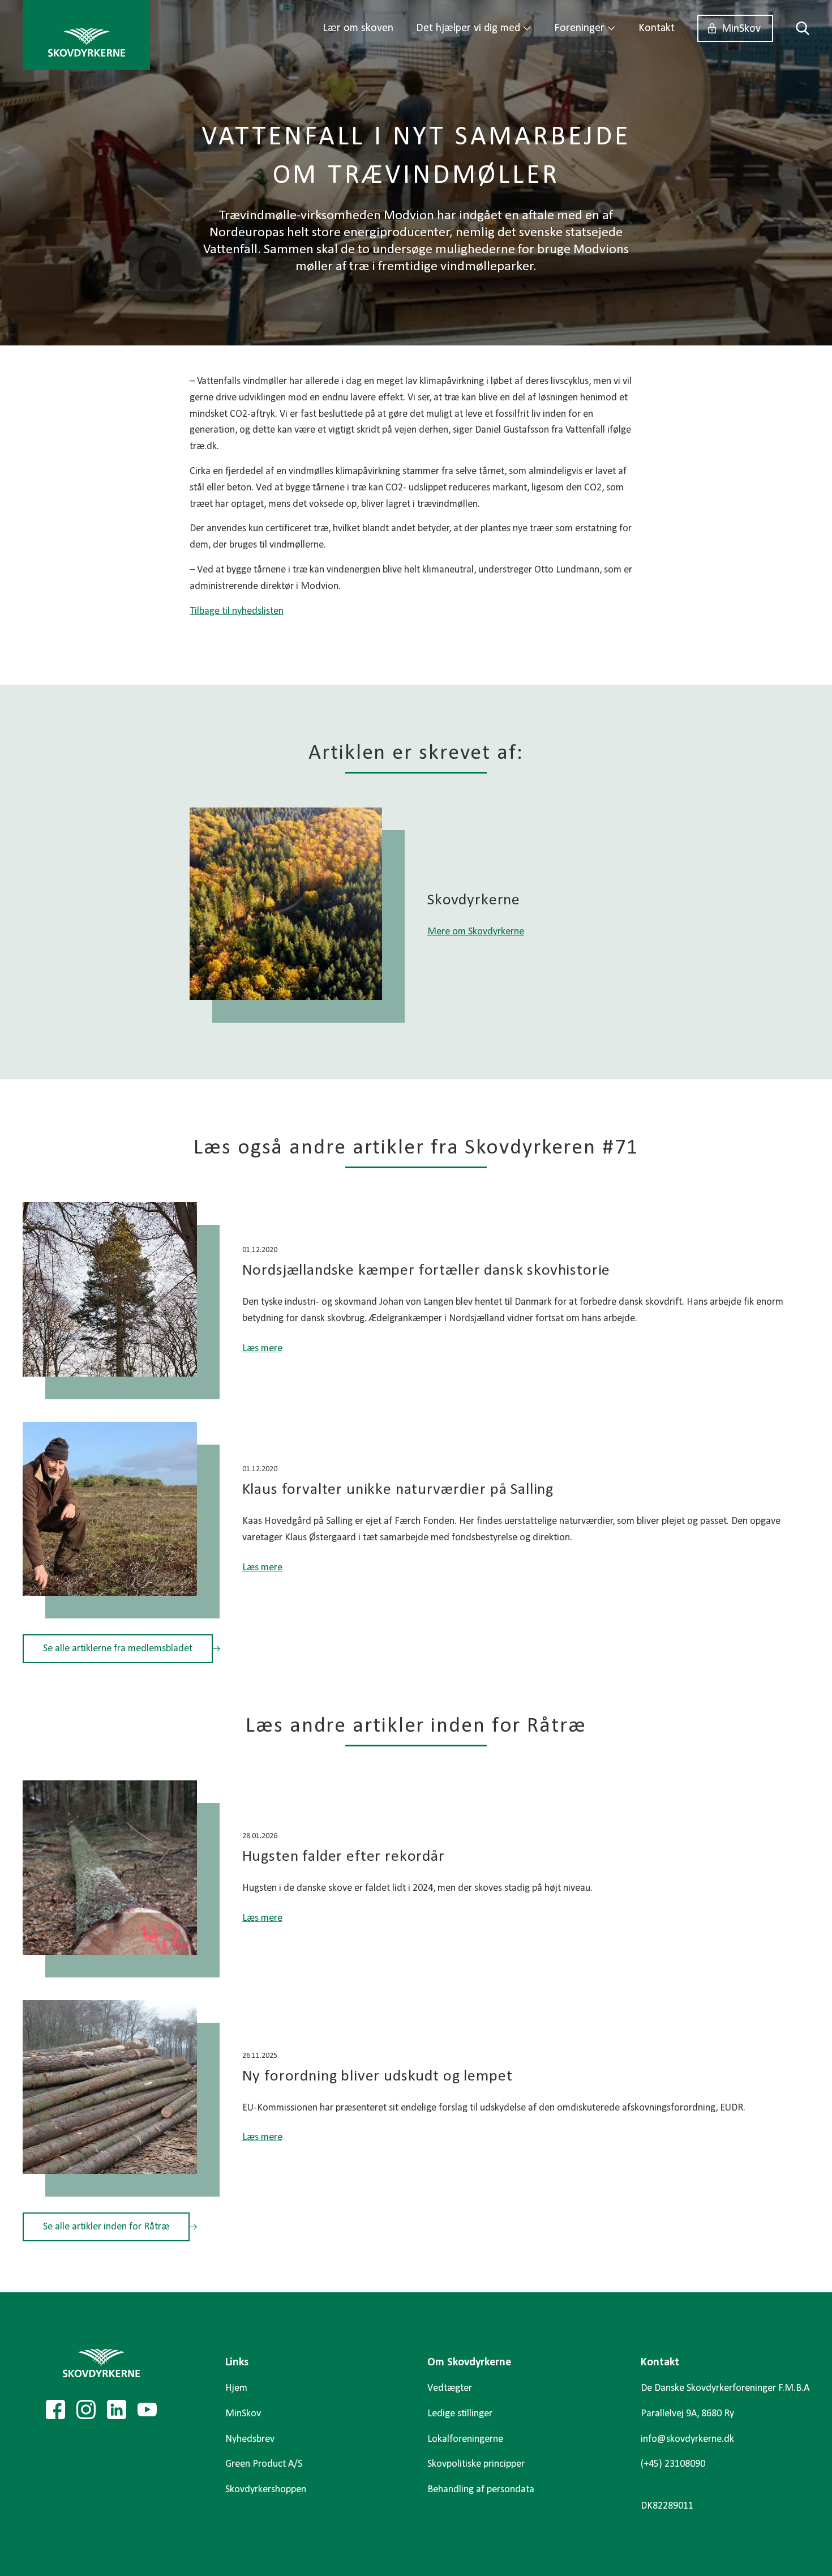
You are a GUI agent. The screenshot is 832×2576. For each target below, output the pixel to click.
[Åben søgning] (797, 28)
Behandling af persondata (481, 2490)
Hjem (236, 2388)
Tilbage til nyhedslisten (237, 611)
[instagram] (86, 2410)
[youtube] (147, 2410)
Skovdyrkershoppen (266, 2490)
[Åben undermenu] (527, 28)
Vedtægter (450, 2388)
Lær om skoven (358, 28)
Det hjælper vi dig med (468, 28)
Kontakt (657, 28)
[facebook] (55, 2410)
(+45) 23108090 (673, 2464)
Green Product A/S (264, 2464)
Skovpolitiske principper (476, 2464)
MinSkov (741, 29)
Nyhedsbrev (250, 2439)
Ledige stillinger (460, 2414)
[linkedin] (117, 2410)
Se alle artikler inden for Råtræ (106, 2227)
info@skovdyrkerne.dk (687, 2439)
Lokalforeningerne (465, 2439)
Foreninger (579, 28)
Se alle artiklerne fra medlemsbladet (118, 1649)
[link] (86, 35)
